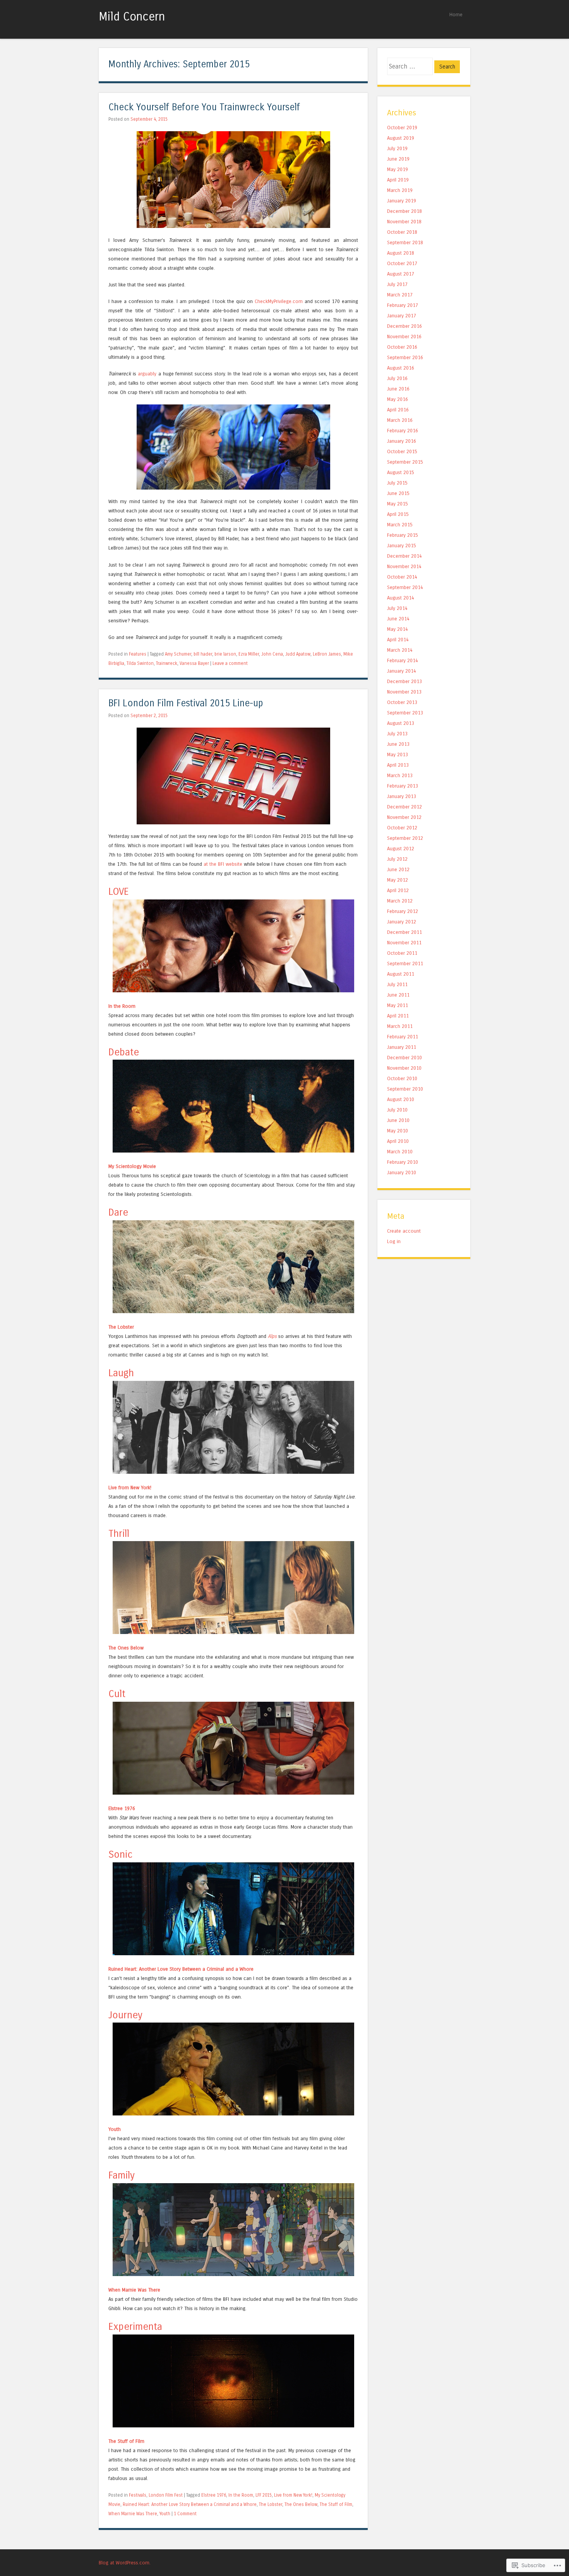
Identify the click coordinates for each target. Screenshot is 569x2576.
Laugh (121, 1373)
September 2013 (405, 713)
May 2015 (398, 504)
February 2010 (403, 1162)
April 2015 (398, 514)
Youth (115, 2129)
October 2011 (402, 953)
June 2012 (398, 869)
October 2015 (402, 451)
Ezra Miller (249, 654)
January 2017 (402, 316)
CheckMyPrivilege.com (279, 301)
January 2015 (402, 546)
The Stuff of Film (126, 2441)
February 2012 (403, 911)
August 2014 (401, 598)
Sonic (120, 1854)
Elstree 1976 (122, 1808)
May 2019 (398, 169)
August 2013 (401, 723)
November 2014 (404, 566)
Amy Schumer (178, 654)
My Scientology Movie (132, 1166)
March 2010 (400, 1152)
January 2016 (402, 441)
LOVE (119, 891)
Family (122, 2175)
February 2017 (403, 305)
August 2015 (401, 472)
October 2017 (402, 263)
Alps (272, 1336)
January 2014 (402, 671)
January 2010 (402, 1172)
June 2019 (398, 159)
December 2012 (404, 807)
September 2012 (405, 838)
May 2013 (398, 754)
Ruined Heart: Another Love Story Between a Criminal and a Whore (181, 1969)
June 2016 (398, 389)
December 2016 (404, 326)
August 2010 (401, 1099)
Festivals (138, 2495)
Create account (404, 1231)
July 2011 (397, 984)
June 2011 (398, 995)
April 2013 (398, 765)
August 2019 (401, 138)
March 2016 (400, 420)
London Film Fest (166, 2495)
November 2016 (404, 337)
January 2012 (402, 922)
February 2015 (403, 535)
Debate (124, 1052)
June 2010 (398, 1120)
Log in (394, 1241)
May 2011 (398, 1005)
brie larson (225, 654)
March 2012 (400, 901)
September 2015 (405, 462)
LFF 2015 (264, 2495)
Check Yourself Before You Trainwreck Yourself (204, 107)
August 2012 (401, 849)
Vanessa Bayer (194, 663)
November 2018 (404, 222)
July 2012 (397, 859)
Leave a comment (230, 663)
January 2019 (402, 201)
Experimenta (135, 2327)
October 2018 (402, 232)
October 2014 (402, 577)
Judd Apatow (298, 654)
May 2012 (398, 880)
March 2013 (400, 775)
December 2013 (404, 681)
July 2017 (397, 284)
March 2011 (400, 1026)
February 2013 (403, 786)
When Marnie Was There (134, 2290)
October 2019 (402, 128)
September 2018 (405, 242)
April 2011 (398, 1016)
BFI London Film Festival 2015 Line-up (186, 703)
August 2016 (401, 368)
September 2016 (405, 357)
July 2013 (397, 734)
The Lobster (121, 1327)
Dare (118, 1212)
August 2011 (401, 974)
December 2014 (404, 556)
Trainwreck (167, 663)
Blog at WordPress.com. (125, 2563)
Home (456, 15)
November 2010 (404, 1068)
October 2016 (402, 347)
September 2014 (405, 587)
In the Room (122, 1006)
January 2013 (402, 796)
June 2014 (398, 619)
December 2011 (404, 932)
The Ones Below (126, 1648)
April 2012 (398, 890)
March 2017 (400, 295)
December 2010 (404, 1058)
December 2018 (404, 211)
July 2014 (397, 608)
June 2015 (398, 493)
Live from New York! (130, 1488)
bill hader (203, 654)
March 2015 (400, 525)
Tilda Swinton (140, 663)
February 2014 (403, 660)
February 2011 (403, 1037)
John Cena (272, 654)
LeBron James (327, 654)
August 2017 (401, 274)
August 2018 (401, 253)
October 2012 (402, 828)
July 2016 (397, 378)
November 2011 (404, 943)
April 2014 (398, 640)
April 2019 (398, 180)
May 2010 (398, 1131)
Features (138, 654)
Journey (125, 2015)
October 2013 (402, 702)
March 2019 (400, 190)
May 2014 (398, 629)
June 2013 (398, 744)
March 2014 (400, 650)
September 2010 (405, 1089)
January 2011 (402, 1047)
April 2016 (398, 410)
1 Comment (185, 2514)
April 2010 (398, 1141)
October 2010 (402, 1078)
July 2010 (397, 1110)
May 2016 (398, 399)
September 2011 (405, 963)
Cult (117, 1694)
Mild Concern (132, 17)
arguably (147, 374)
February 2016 (403, 431)
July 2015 (397, 483)
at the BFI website (223, 864)
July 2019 (397, 148)
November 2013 (404, 692)
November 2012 (404, 817)
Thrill (119, 1534)
